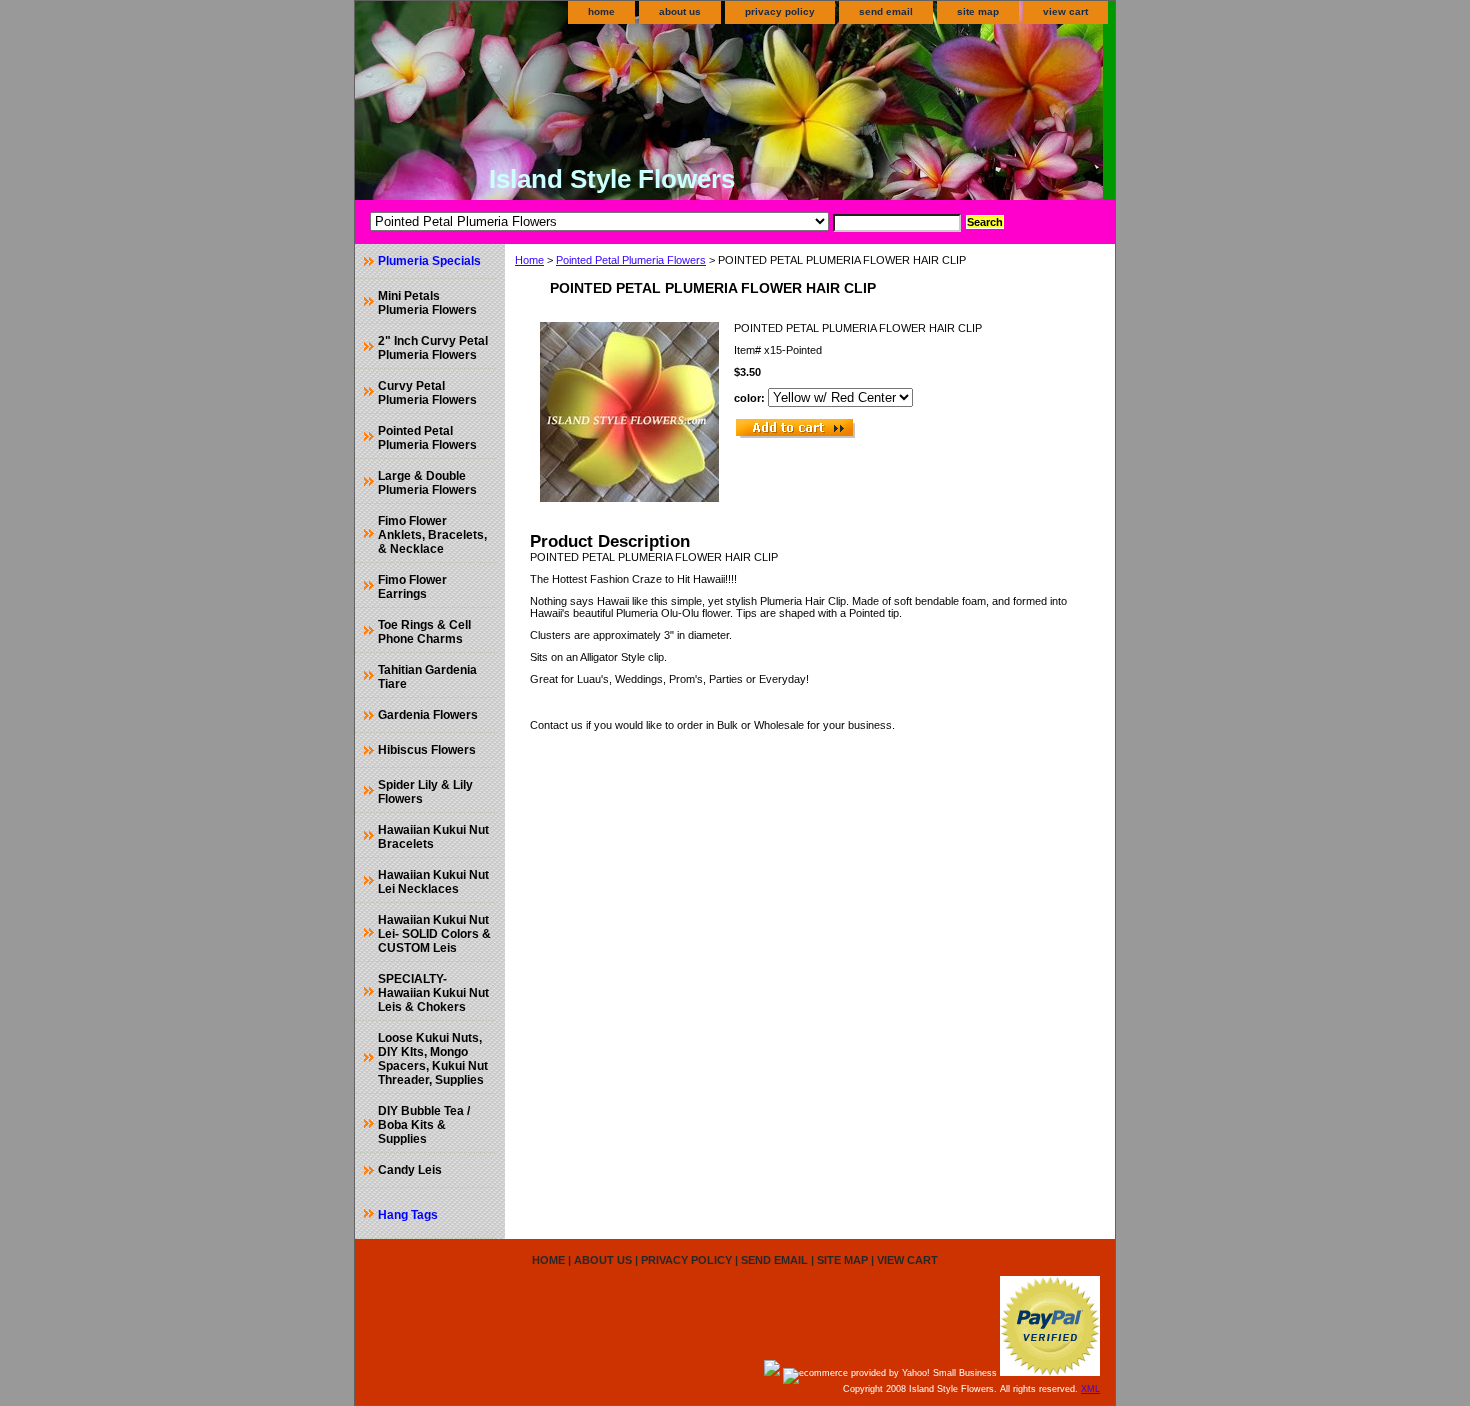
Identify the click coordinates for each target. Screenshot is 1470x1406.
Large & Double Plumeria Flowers (427, 483)
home (601, 11)
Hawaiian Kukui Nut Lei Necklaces (433, 882)
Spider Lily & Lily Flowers (425, 792)
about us (680, 11)
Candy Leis (410, 1170)
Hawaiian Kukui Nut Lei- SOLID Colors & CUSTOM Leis (434, 934)
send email (886, 11)
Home (529, 260)
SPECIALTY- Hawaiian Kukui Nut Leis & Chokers (433, 993)
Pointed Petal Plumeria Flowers (631, 260)
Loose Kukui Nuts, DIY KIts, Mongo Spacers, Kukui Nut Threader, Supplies (433, 1059)
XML (1090, 1389)
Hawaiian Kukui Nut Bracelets (433, 837)
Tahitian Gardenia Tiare (427, 677)
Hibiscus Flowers (427, 750)
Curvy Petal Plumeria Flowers (427, 393)
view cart (1065, 11)
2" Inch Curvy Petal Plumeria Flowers (433, 348)
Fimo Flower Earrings (412, 587)
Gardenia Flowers (428, 715)
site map (978, 11)
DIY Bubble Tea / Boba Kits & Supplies (424, 1125)
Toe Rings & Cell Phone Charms (424, 632)
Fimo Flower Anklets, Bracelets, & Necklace (432, 535)
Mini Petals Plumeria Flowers (427, 303)
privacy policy (780, 11)
